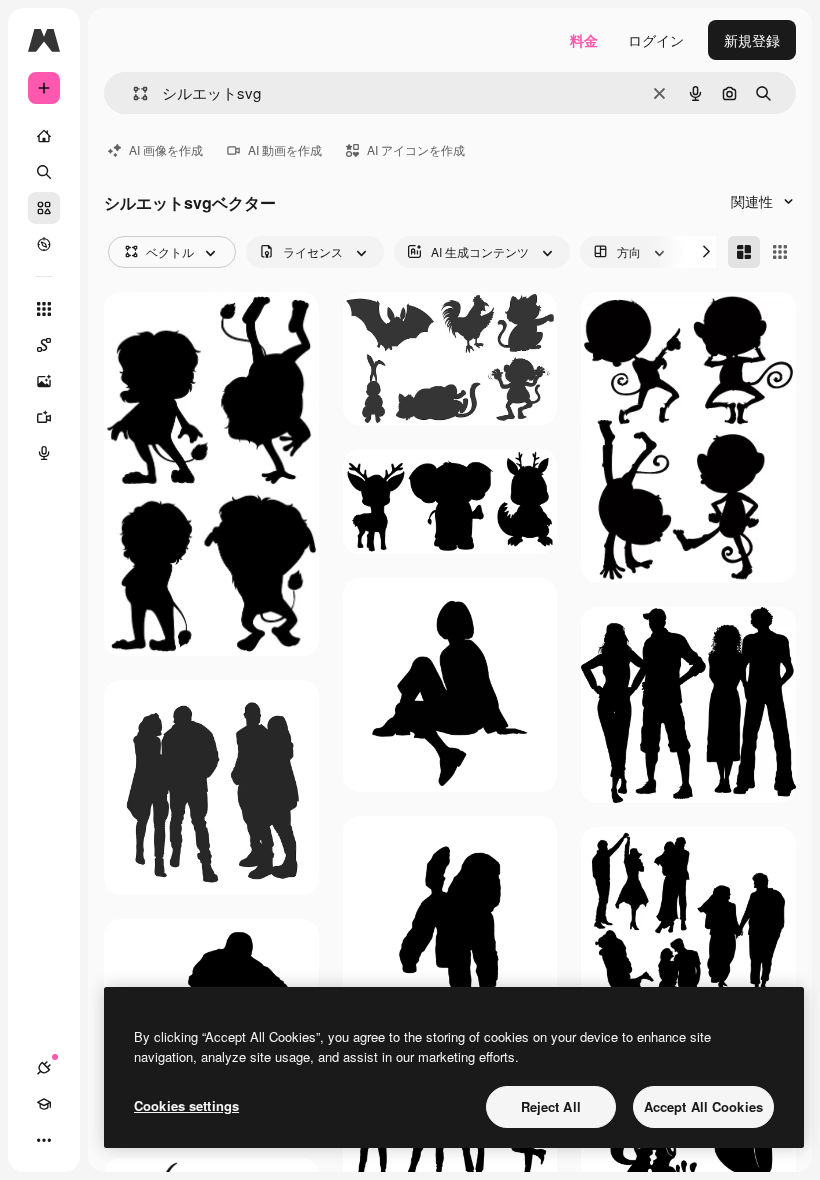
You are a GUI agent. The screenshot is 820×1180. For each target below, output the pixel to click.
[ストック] (44, 208)
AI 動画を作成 (285, 149)
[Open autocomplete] (132, 93)
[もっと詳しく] (44, 244)
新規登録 (752, 40)
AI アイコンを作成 (416, 149)
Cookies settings (186, 1105)
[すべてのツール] (44, 309)
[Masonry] (744, 252)
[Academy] (44, 1104)
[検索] (44, 172)
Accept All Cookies (703, 1106)
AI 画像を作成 (166, 149)
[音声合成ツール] (44, 453)
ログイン (656, 40)
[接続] (44, 1068)
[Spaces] (44, 345)
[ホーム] (44, 136)
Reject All (551, 1106)
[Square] (780, 252)
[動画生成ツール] (44, 417)
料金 (584, 40)
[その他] (44, 1140)
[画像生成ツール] (44, 381)
